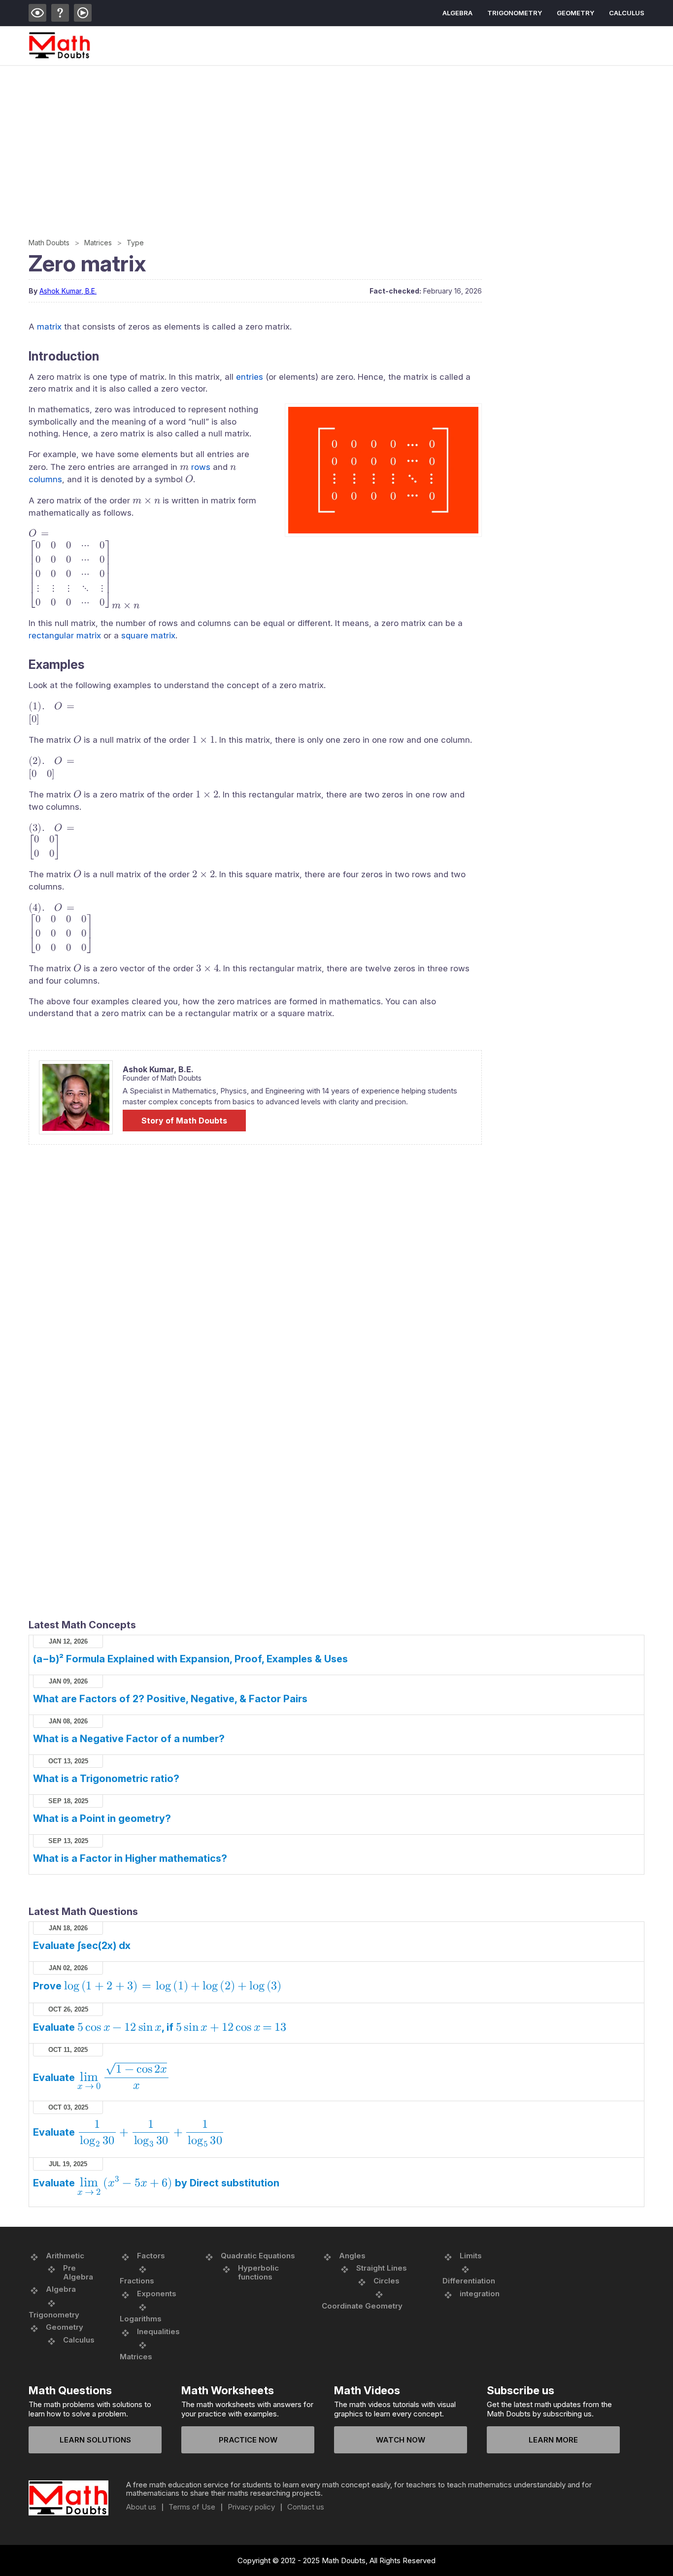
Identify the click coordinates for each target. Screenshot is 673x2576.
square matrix (148, 635)
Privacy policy (251, 2507)
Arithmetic (65, 2256)
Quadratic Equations (258, 2256)
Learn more (553, 2440)
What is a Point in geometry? (102, 1818)
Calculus (627, 13)
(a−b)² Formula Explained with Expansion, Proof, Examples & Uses (190, 1659)
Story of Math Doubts (184, 1121)
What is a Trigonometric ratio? (106, 1779)
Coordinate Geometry (362, 2306)
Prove (157, 1986)
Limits (471, 2256)
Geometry (575, 13)
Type (135, 243)
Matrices (98, 243)
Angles (352, 2256)
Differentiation (469, 2281)
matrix (49, 327)
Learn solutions (95, 2440)
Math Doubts (49, 243)
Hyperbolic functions (258, 2272)
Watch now (401, 2440)
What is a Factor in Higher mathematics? (130, 1858)
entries (250, 377)
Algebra (457, 13)
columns (45, 479)
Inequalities (158, 2331)
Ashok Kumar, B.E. (68, 291)
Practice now (248, 2440)
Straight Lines (382, 2268)
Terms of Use (192, 2507)
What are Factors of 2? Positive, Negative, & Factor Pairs (170, 1699)
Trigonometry (515, 13)
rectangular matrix (65, 635)
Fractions (137, 2281)
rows (201, 467)
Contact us (306, 2507)
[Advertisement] (324, 140)
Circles (387, 2281)
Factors (151, 2256)
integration (480, 2294)
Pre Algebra (78, 2272)
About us (141, 2507)
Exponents (157, 2294)
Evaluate (100, 2078)
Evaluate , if (160, 2027)
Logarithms (141, 2319)
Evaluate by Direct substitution (156, 2183)
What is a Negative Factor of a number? (129, 1739)
